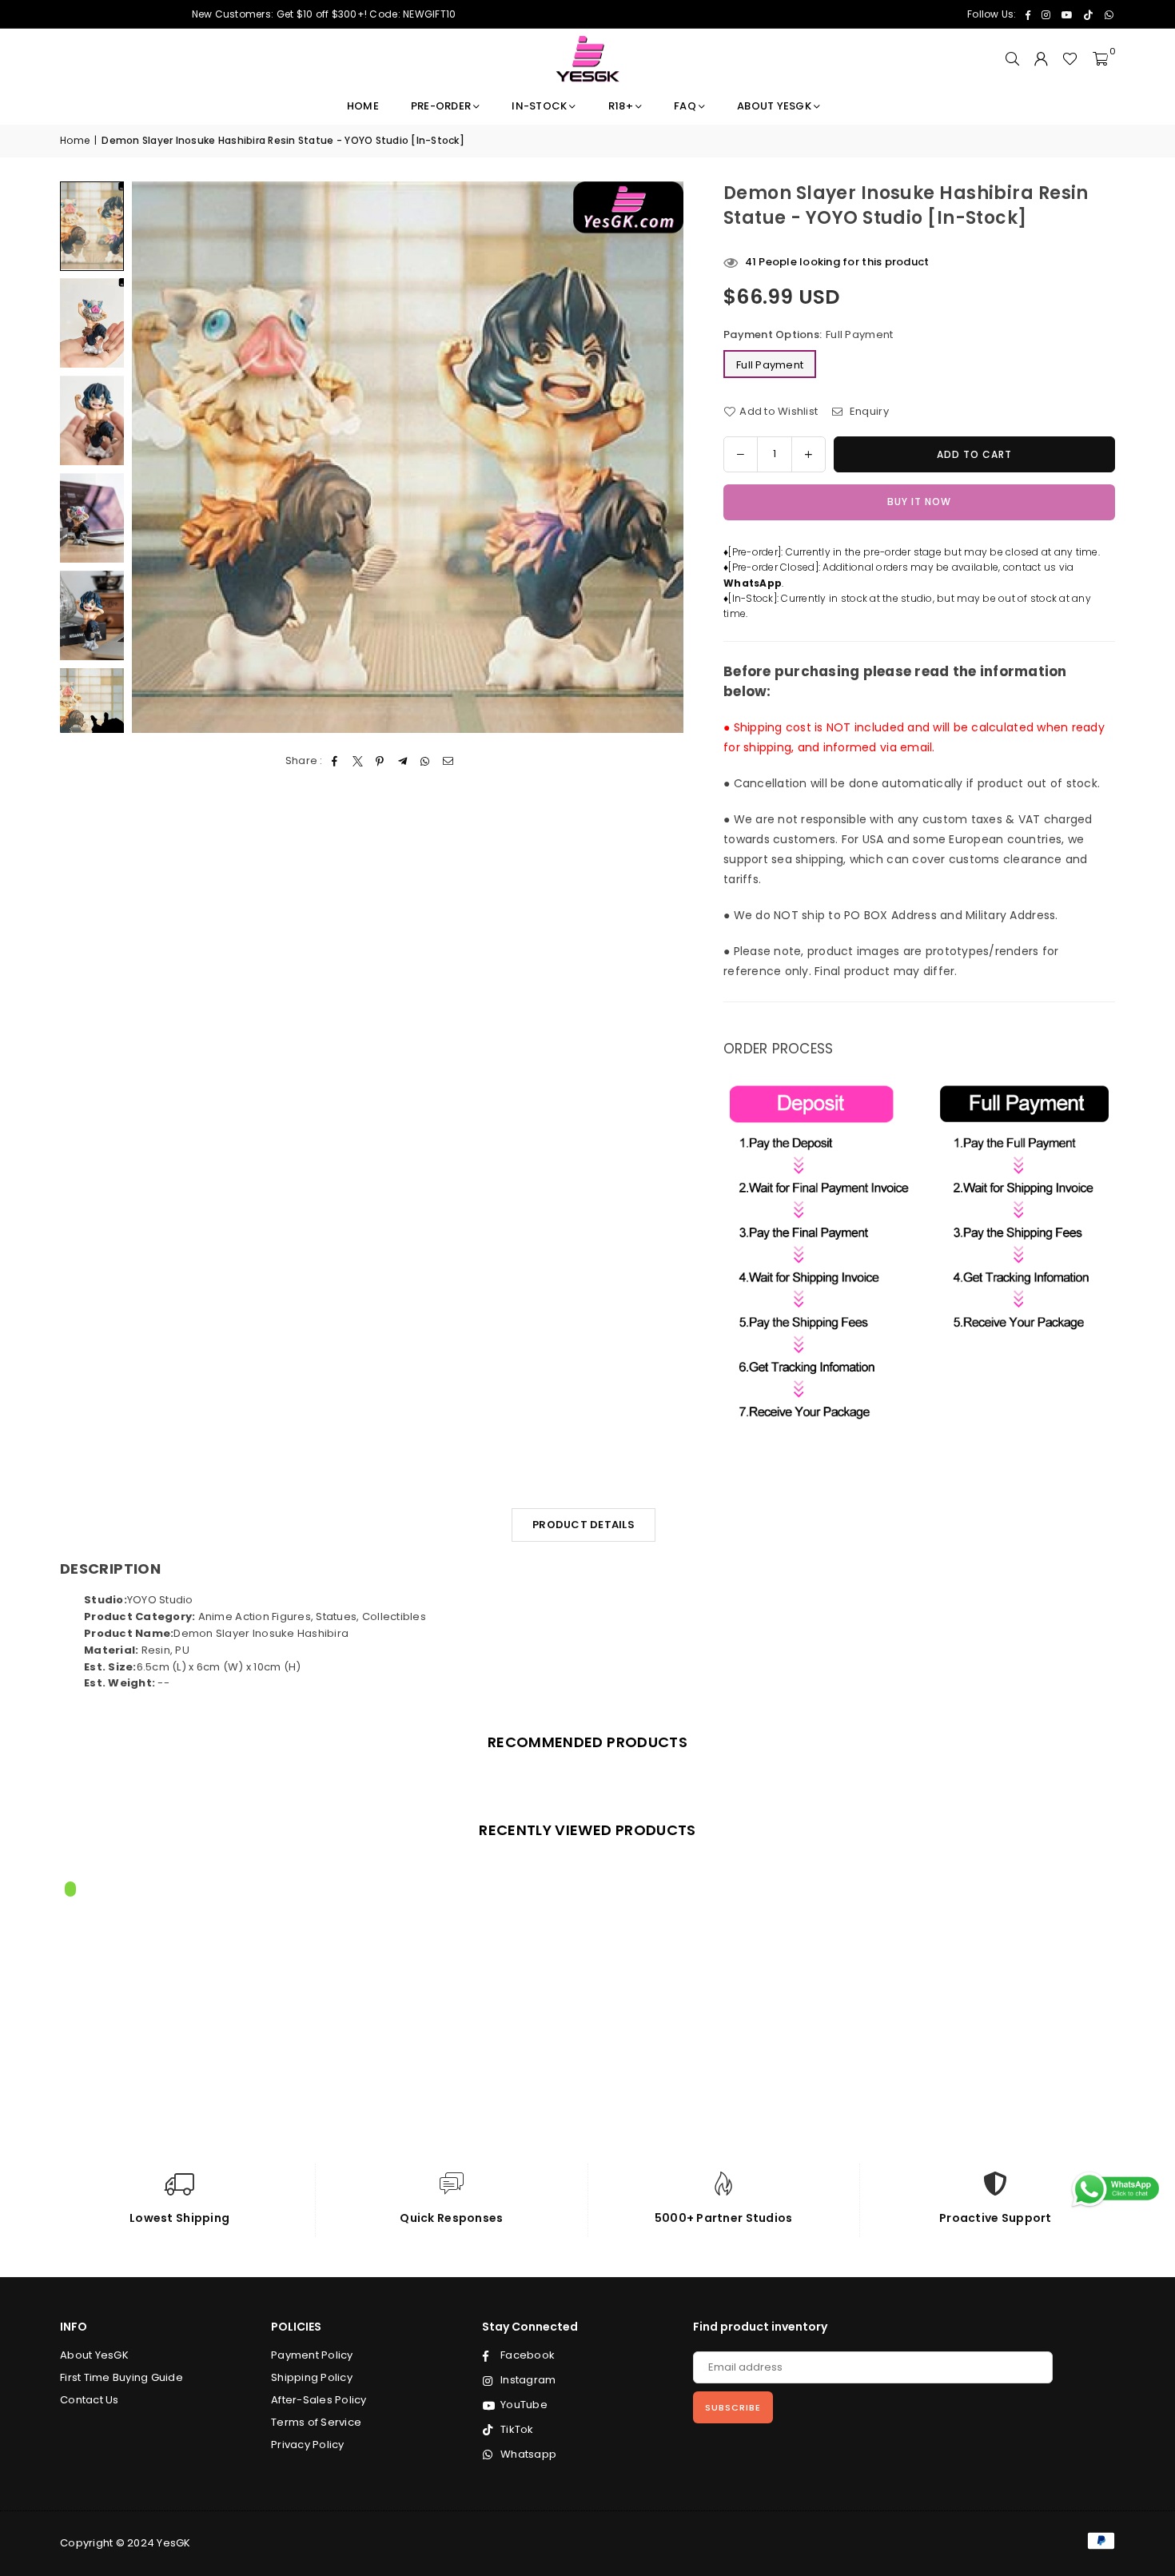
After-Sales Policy (319, 2400)
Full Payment (770, 365)
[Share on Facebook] (335, 761)
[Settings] (1041, 59)
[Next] (661, 457)
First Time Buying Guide (121, 2377)
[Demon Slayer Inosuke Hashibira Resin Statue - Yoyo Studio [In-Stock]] (92, 323)
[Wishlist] (1070, 59)
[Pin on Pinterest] (380, 761)
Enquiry (868, 411)
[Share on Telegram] (403, 761)
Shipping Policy (312, 2377)
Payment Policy (312, 2355)
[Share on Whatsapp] (426, 761)
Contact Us (90, 2400)
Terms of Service (316, 2422)
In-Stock (539, 106)
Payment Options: (808, 334)
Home (363, 106)
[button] (1100, 59)
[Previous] (154, 457)
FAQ (685, 106)
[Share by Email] (448, 761)
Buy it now (919, 502)
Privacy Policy (308, 2445)
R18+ (621, 106)
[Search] (1012, 59)
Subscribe (733, 2407)
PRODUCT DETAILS (584, 1525)
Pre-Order (441, 106)
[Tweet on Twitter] (358, 761)
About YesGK (774, 106)
